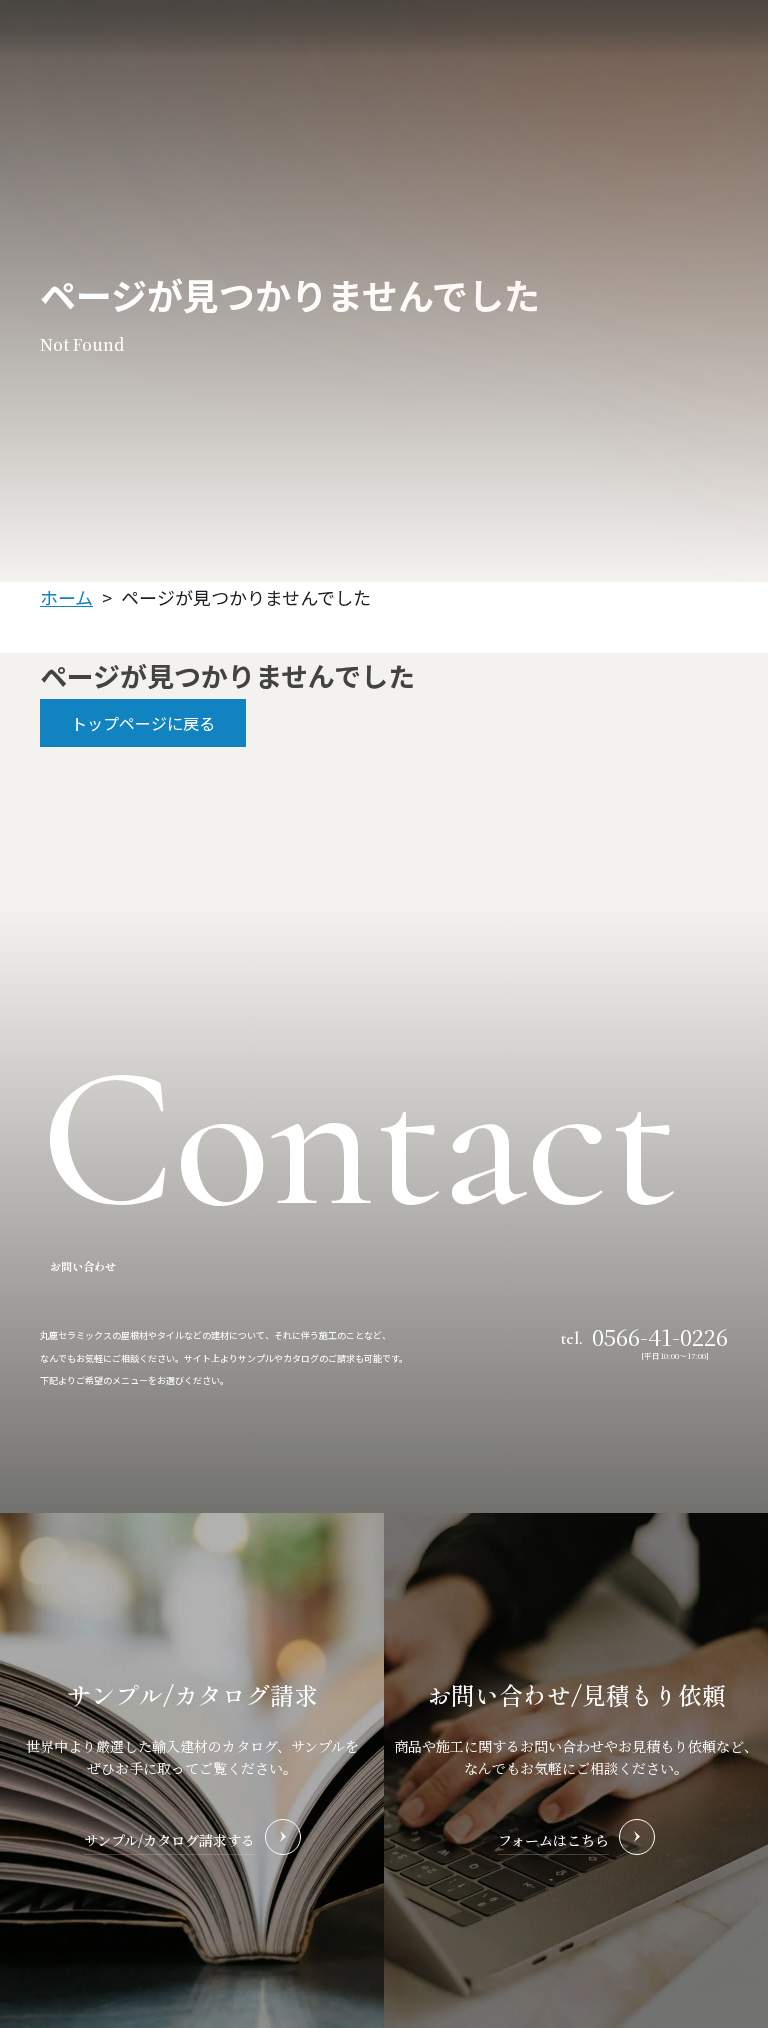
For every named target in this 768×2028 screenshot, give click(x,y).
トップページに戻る (143, 723)
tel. (644, 1335)
